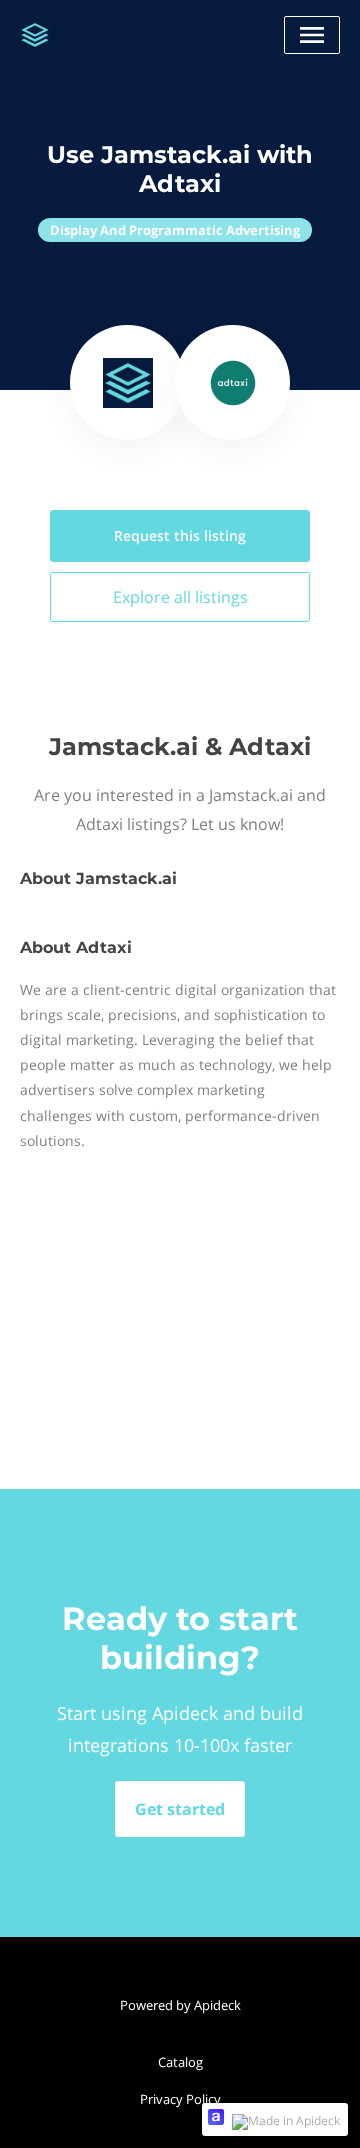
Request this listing (180, 535)
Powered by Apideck (180, 2005)
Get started (180, 1809)
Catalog (180, 2062)
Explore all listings (180, 597)
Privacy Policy (180, 2099)
